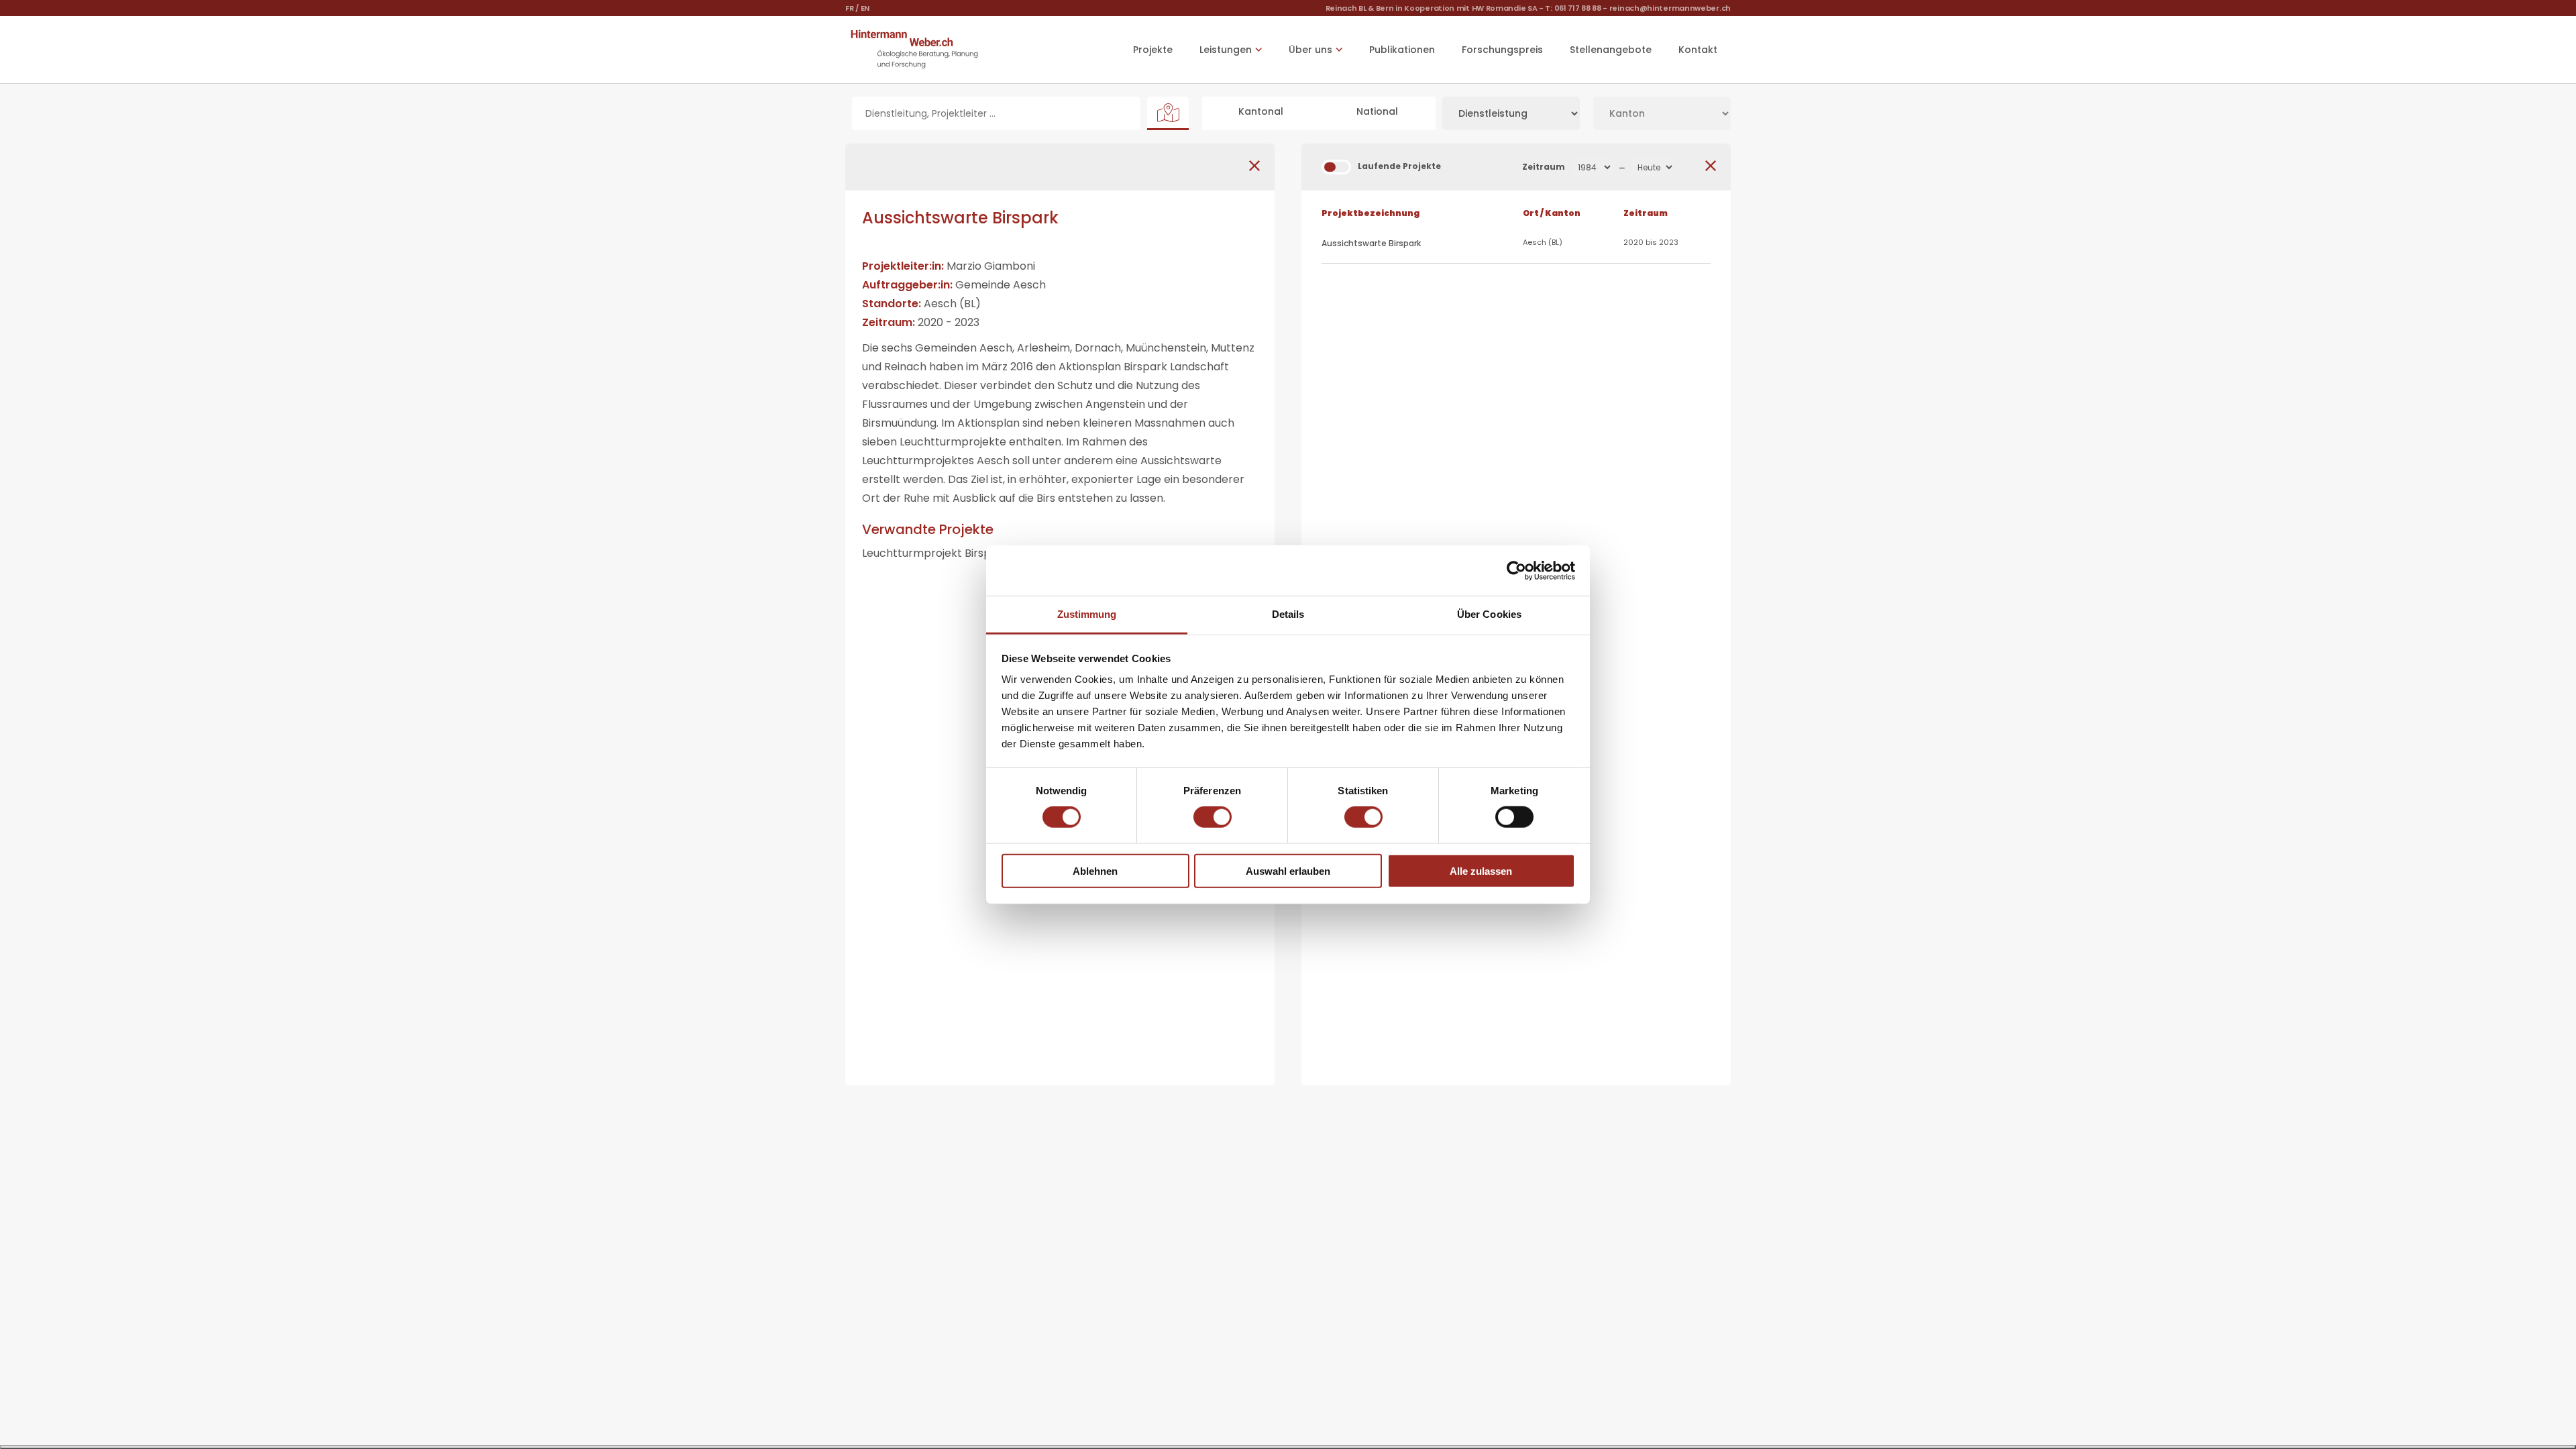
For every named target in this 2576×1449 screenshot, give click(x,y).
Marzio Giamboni (991, 266)
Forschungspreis (1502, 50)
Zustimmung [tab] (1087, 614)
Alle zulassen (1481, 871)
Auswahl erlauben (1288, 871)
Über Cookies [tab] (1489, 614)
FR (849, 8)
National (1377, 111)
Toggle (1336, 167)
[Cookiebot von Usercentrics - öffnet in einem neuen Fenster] (1516, 570)
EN (865, 8)
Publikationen (1402, 50)
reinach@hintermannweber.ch (1670, 8)
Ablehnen (1095, 871)
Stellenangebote (1611, 50)
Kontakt (1698, 50)
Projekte (1153, 50)
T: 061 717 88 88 (1573, 8)
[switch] (1213, 817)
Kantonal (1261, 111)
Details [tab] (1288, 614)
